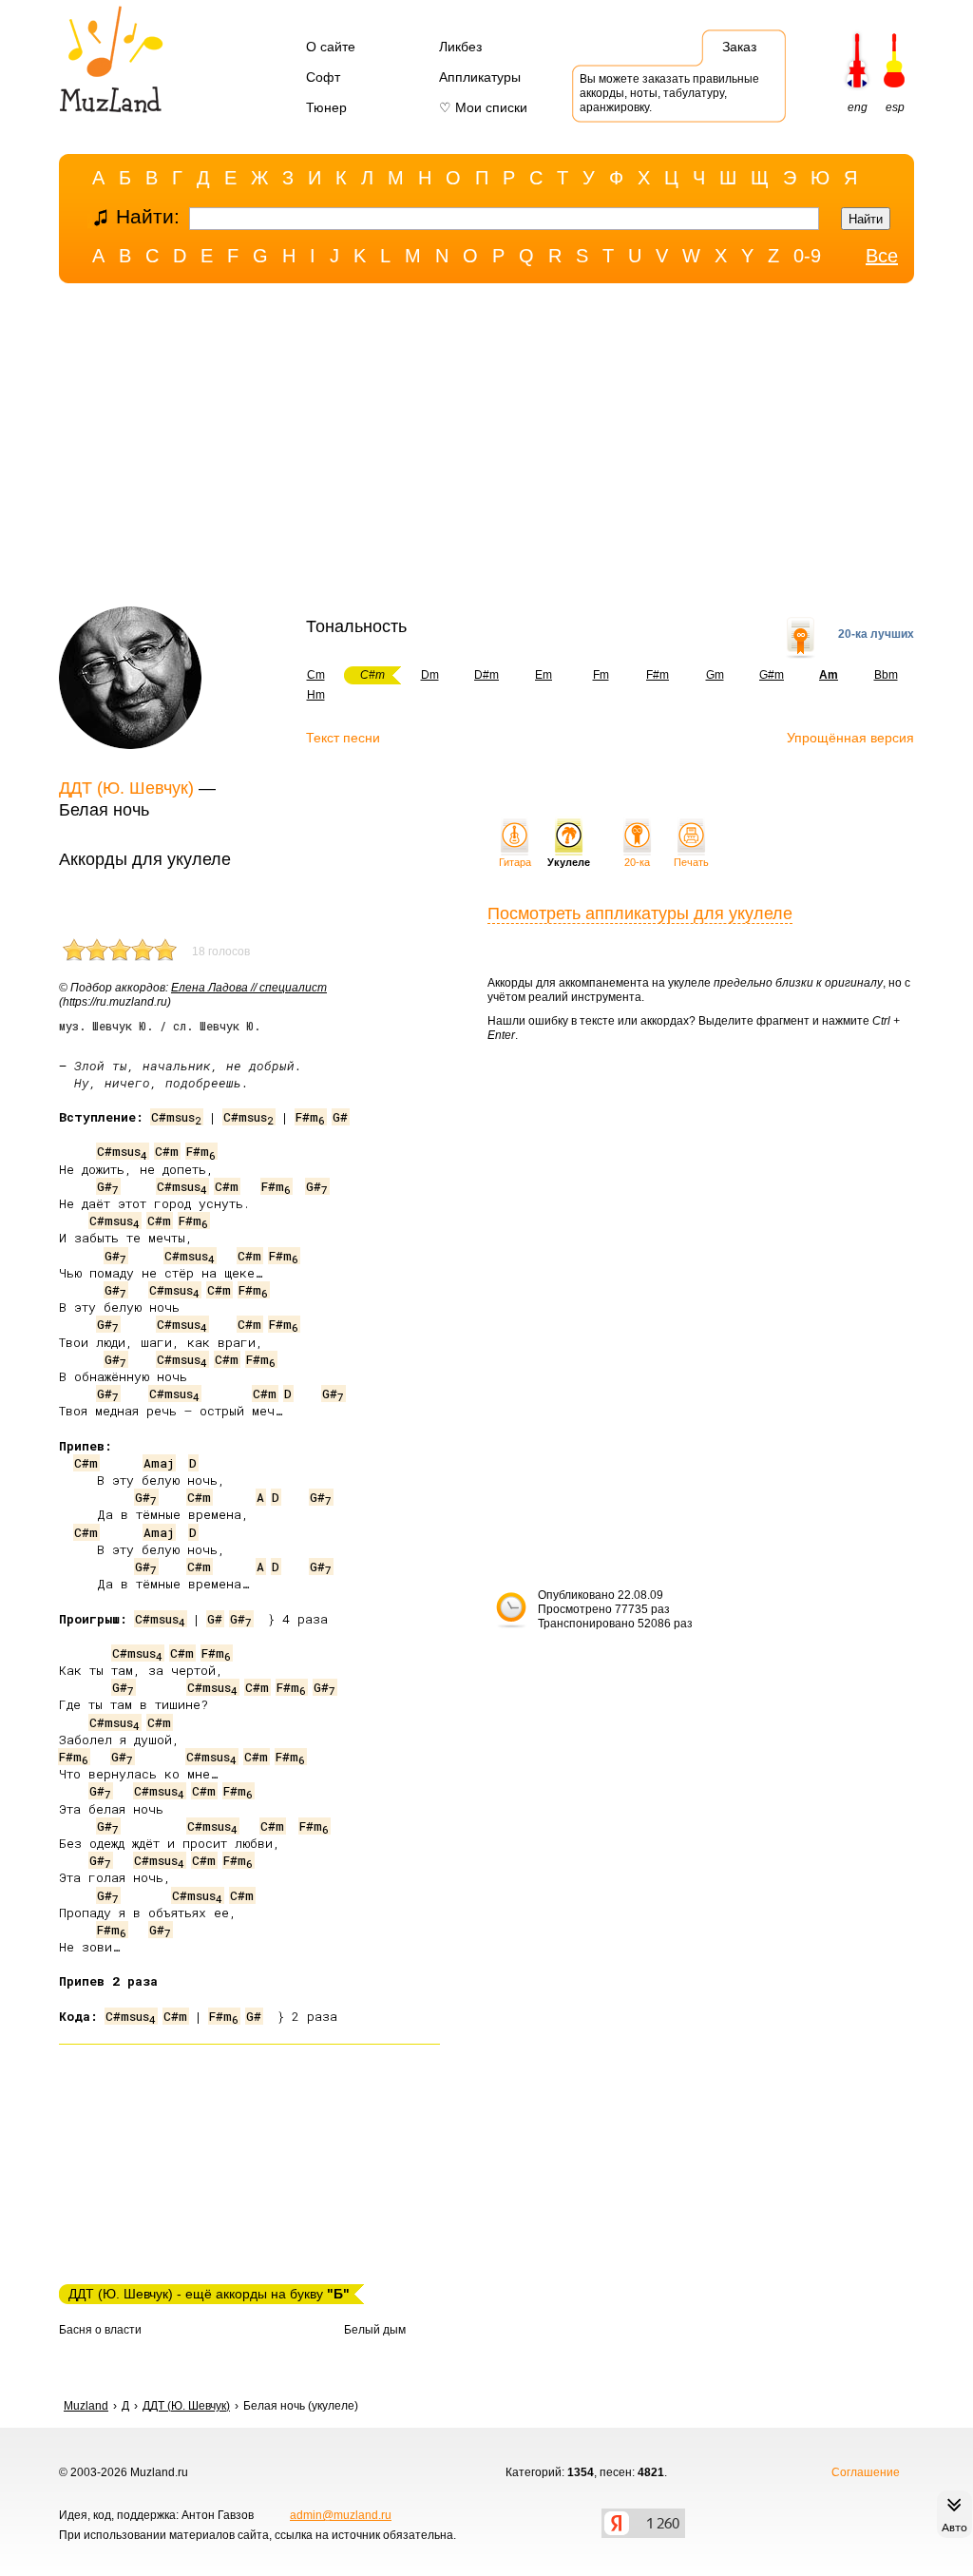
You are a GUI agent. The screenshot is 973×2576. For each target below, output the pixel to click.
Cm (316, 675)
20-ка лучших (876, 634)
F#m (658, 675)
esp (895, 107)
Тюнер (326, 107)
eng (858, 107)
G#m (772, 675)
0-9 (807, 256)
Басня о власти (100, 2330)
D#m (486, 675)
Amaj (159, 1463)
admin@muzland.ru (341, 2515)
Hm (316, 695)
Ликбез (460, 47)
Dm (430, 675)
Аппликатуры (480, 77)
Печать (691, 862)
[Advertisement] (486, 450)
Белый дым (375, 2330)
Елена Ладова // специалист (249, 988)
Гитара (515, 862)
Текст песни (343, 738)
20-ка (637, 862)
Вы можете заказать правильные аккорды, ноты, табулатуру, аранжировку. (669, 93)
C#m (167, 1151)
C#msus (176, 1117)
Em (544, 675)
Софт (323, 77)
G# (340, 1117)
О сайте (331, 47)
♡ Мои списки (483, 107)
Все (882, 256)
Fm (601, 675)
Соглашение (866, 2472)
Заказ (739, 47)
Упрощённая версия (850, 738)
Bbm (886, 675)
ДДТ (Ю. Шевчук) (126, 788)
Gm (715, 675)
